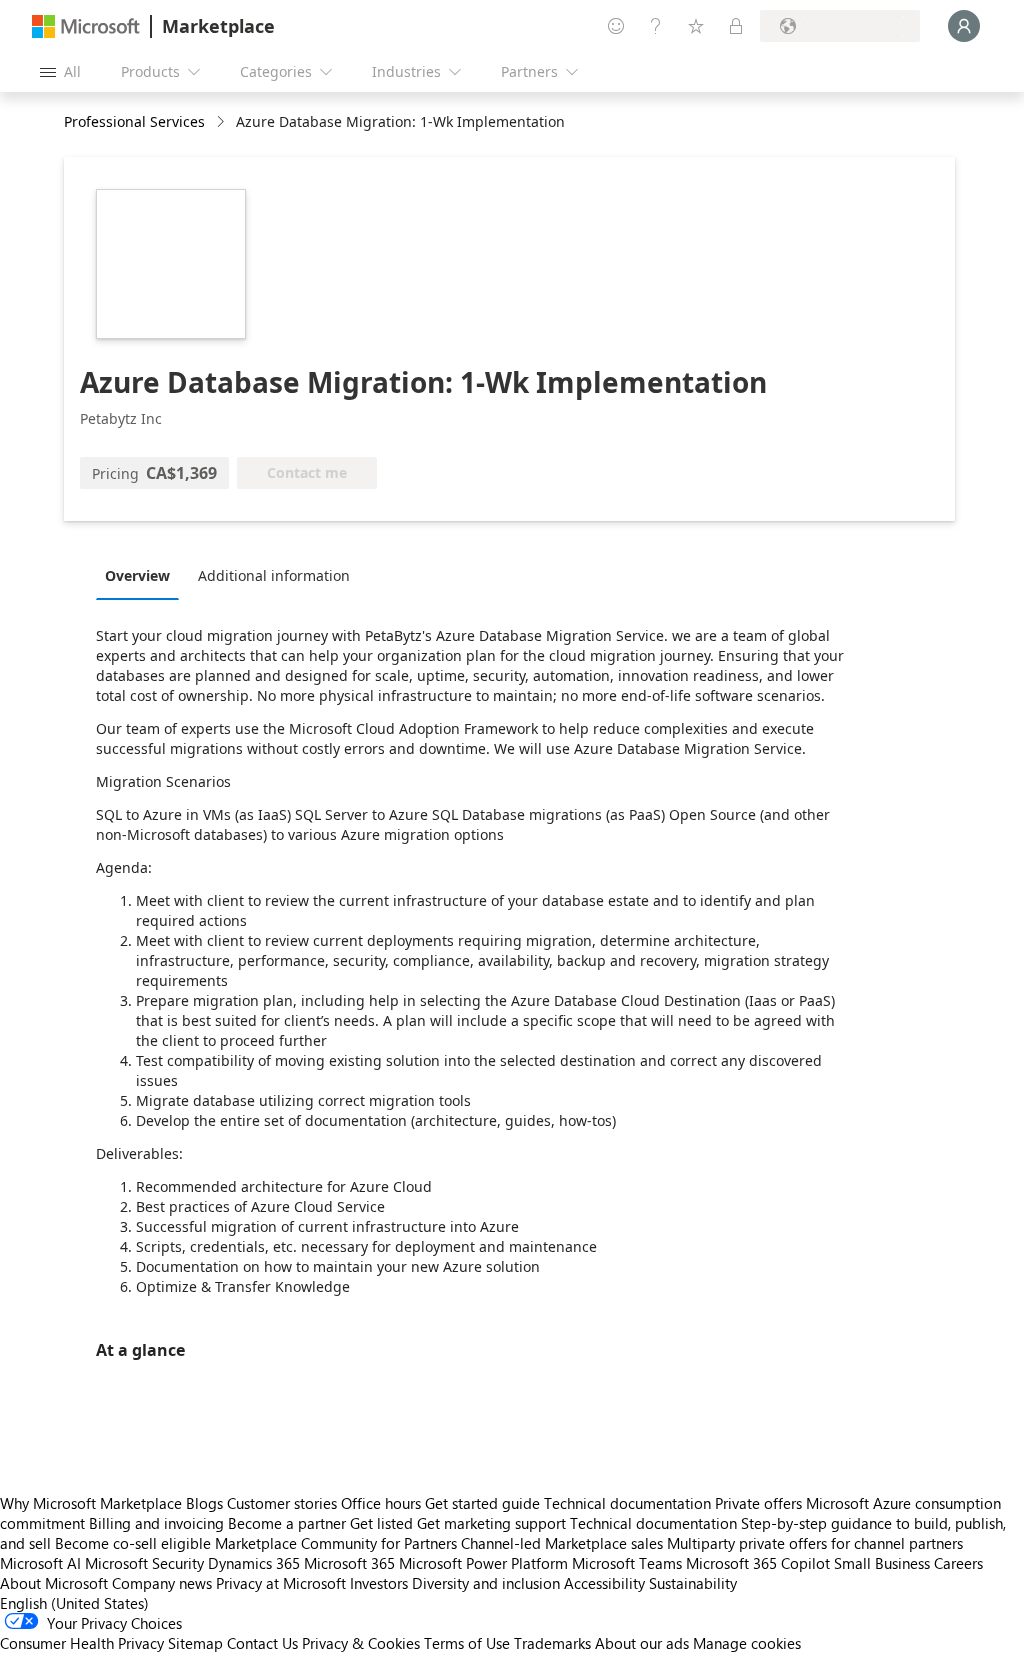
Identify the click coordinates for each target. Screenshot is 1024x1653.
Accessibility (604, 1583)
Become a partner (287, 1523)
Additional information (274, 575)
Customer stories (282, 1503)
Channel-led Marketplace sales (562, 1543)
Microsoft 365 (349, 1563)
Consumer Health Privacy (82, 1643)
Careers (958, 1563)
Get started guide (482, 1503)
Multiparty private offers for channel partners (815, 1543)
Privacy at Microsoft (281, 1583)
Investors (379, 1583)
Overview (137, 575)
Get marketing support (491, 1523)
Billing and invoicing (156, 1523)
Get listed (381, 1523)
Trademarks (552, 1643)
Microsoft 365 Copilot (758, 1563)
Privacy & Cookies (361, 1643)
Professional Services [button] (134, 121)
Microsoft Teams (627, 1563)
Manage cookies (747, 1643)
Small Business (882, 1563)
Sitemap (195, 1643)
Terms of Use (467, 1643)
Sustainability (693, 1583)
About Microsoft (54, 1583)
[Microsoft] (86, 26)
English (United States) (74, 1603)
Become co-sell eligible (133, 1543)
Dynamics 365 (254, 1563)
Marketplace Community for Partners (336, 1543)
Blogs (204, 1503)
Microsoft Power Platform (483, 1563)
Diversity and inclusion (486, 1583)
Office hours (381, 1503)
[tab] (142, 575)
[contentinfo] (222, 122)
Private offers (758, 1503)
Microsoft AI (40, 1563)
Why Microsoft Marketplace (91, 1503)
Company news (162, 1583)
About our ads (642, 1643)
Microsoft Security (144, 1563)
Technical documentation (627, 1503)
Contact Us (262, 1643)
